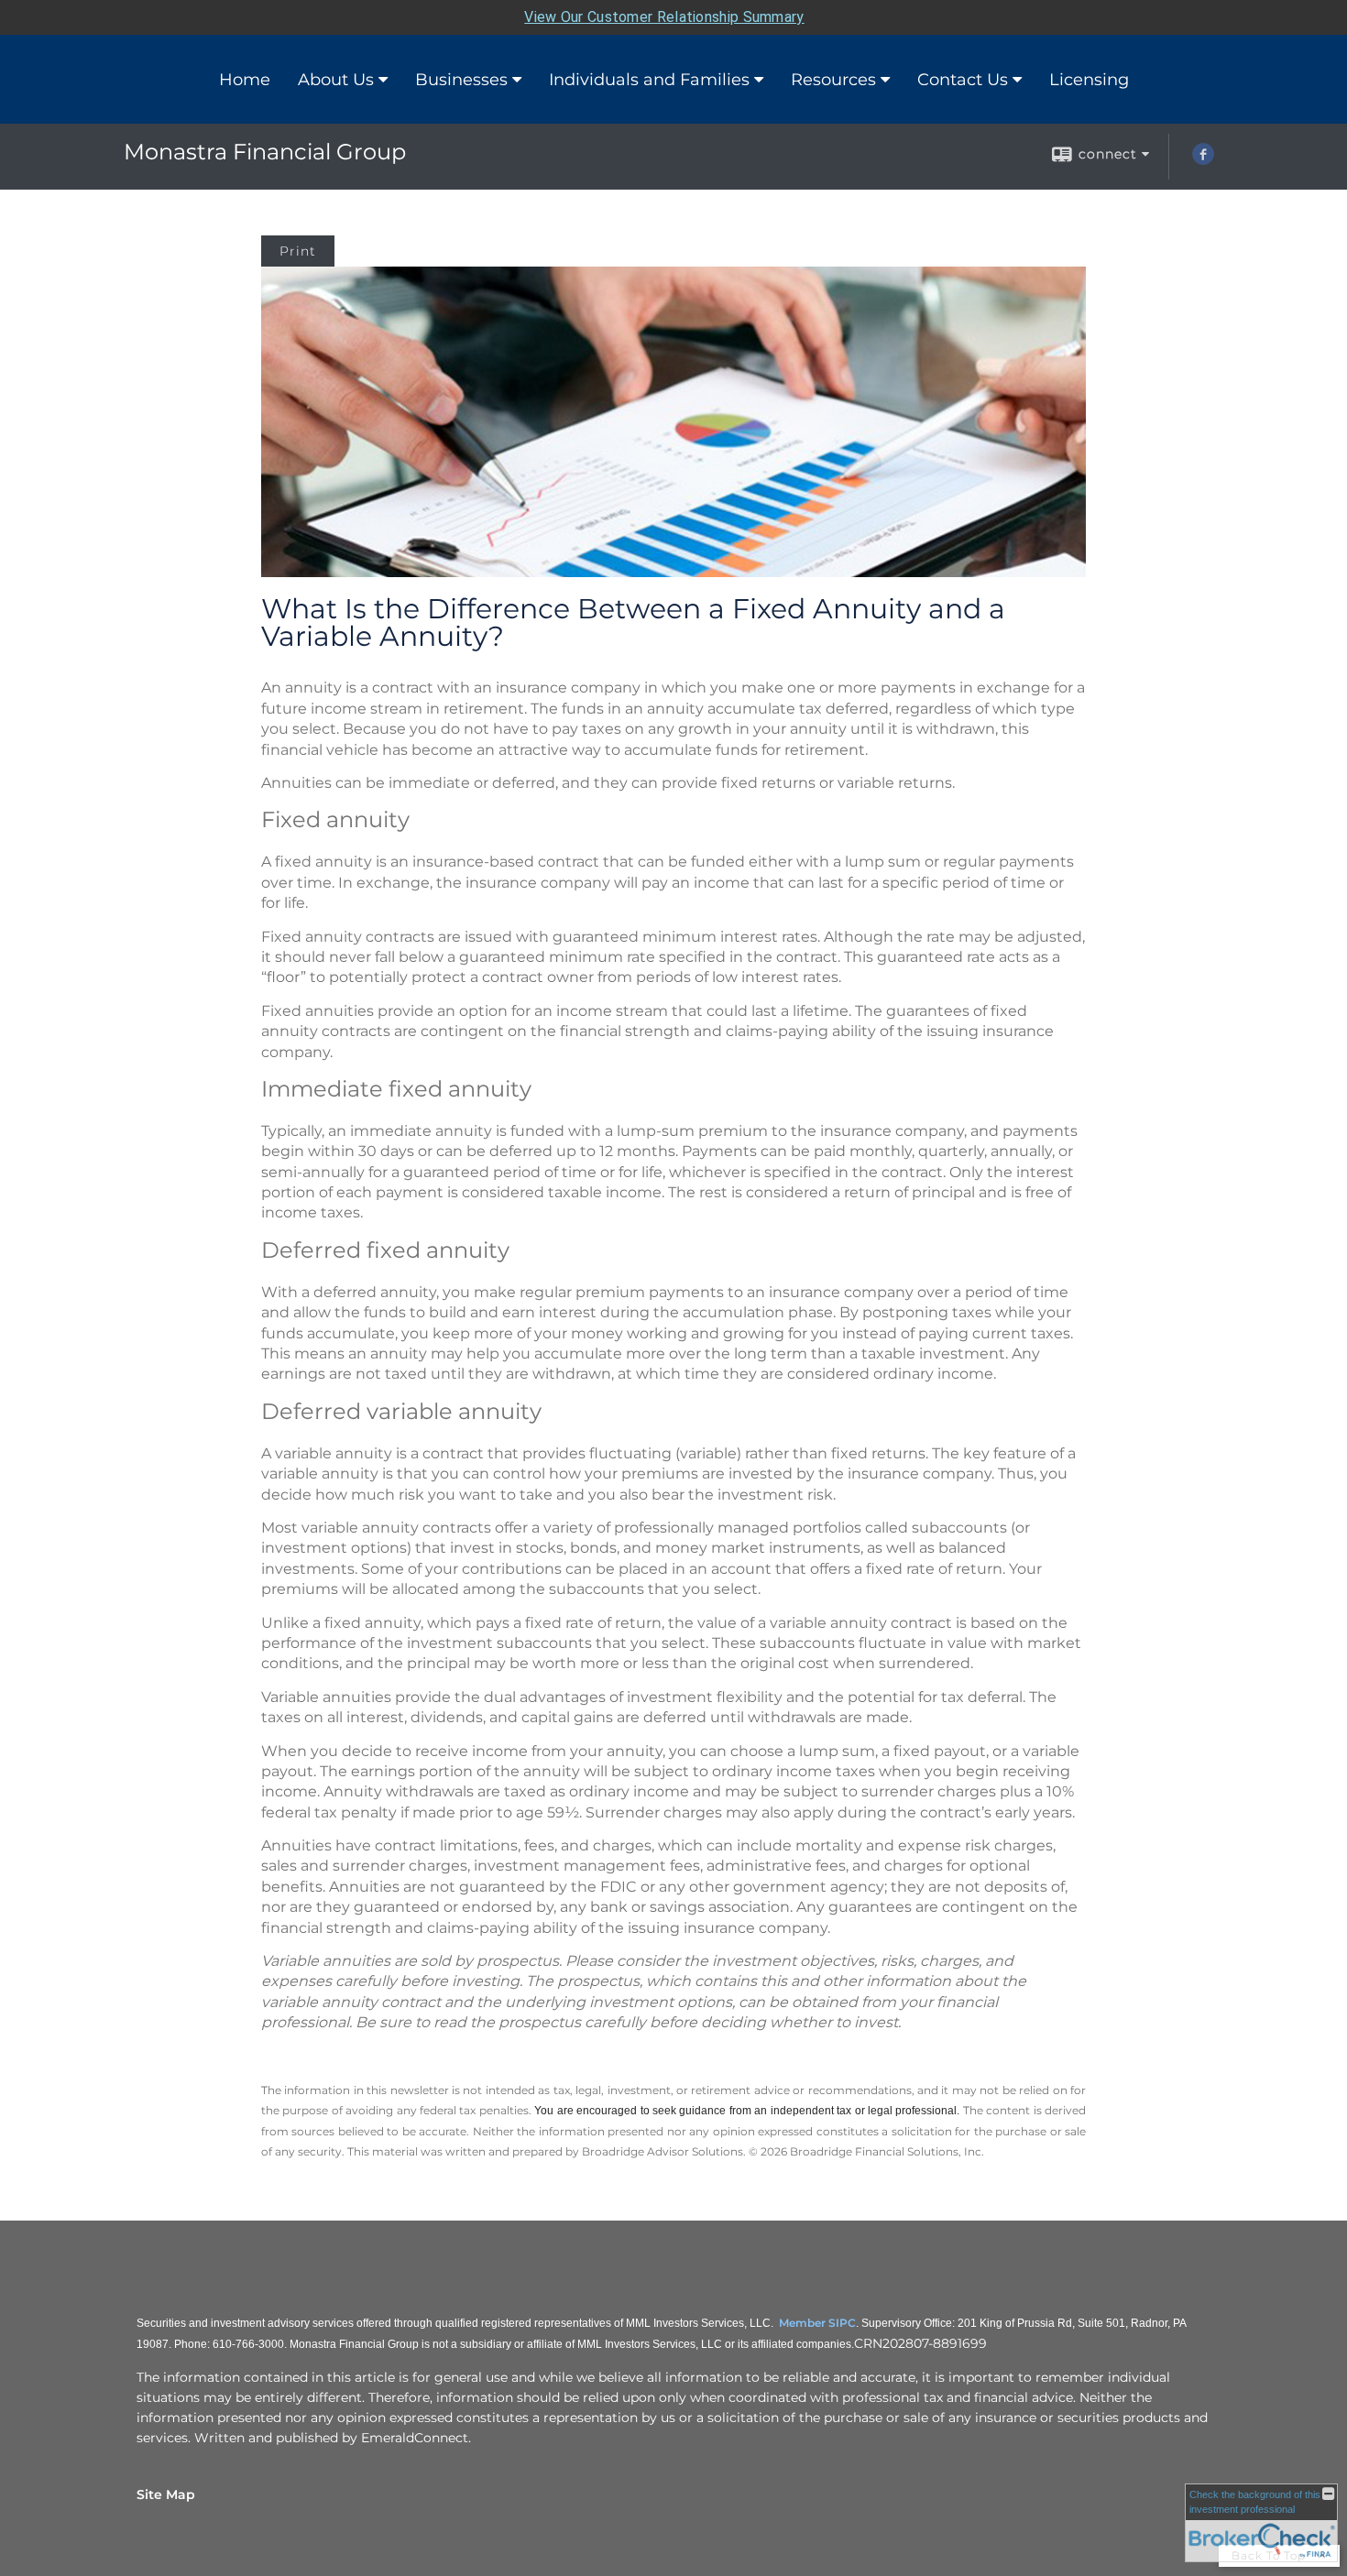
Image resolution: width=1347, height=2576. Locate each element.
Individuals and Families (649, 80)
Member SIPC (817, 2323)
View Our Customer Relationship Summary (664, 17)
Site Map (166, 2494)
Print (298, 251)
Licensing (1089, 80)
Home (245, 80)
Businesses (461, 80)
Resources (833, 80)
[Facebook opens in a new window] (1203, 160)
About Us (336, 80)
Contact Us (963, 80)
